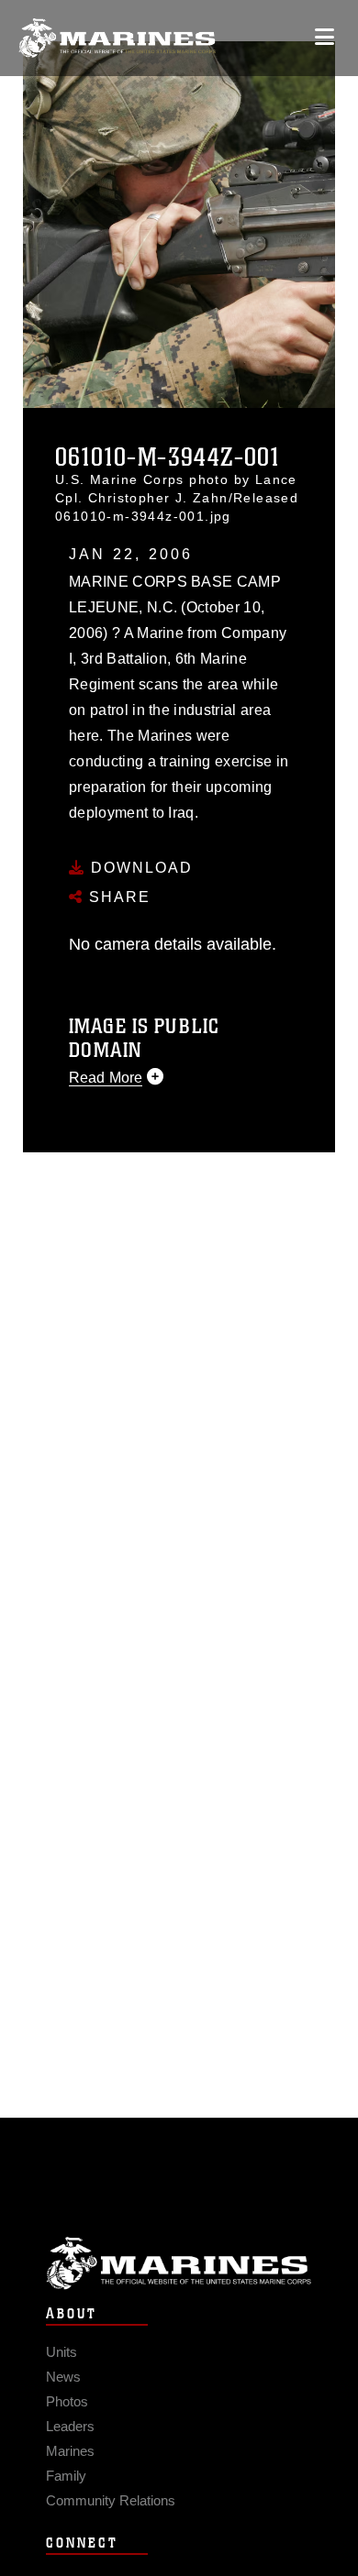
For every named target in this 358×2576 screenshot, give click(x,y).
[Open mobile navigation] (324, 37)
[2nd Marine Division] (117, 38)
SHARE (117, 897)
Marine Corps (179, 2263)
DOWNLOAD (139, 868)
